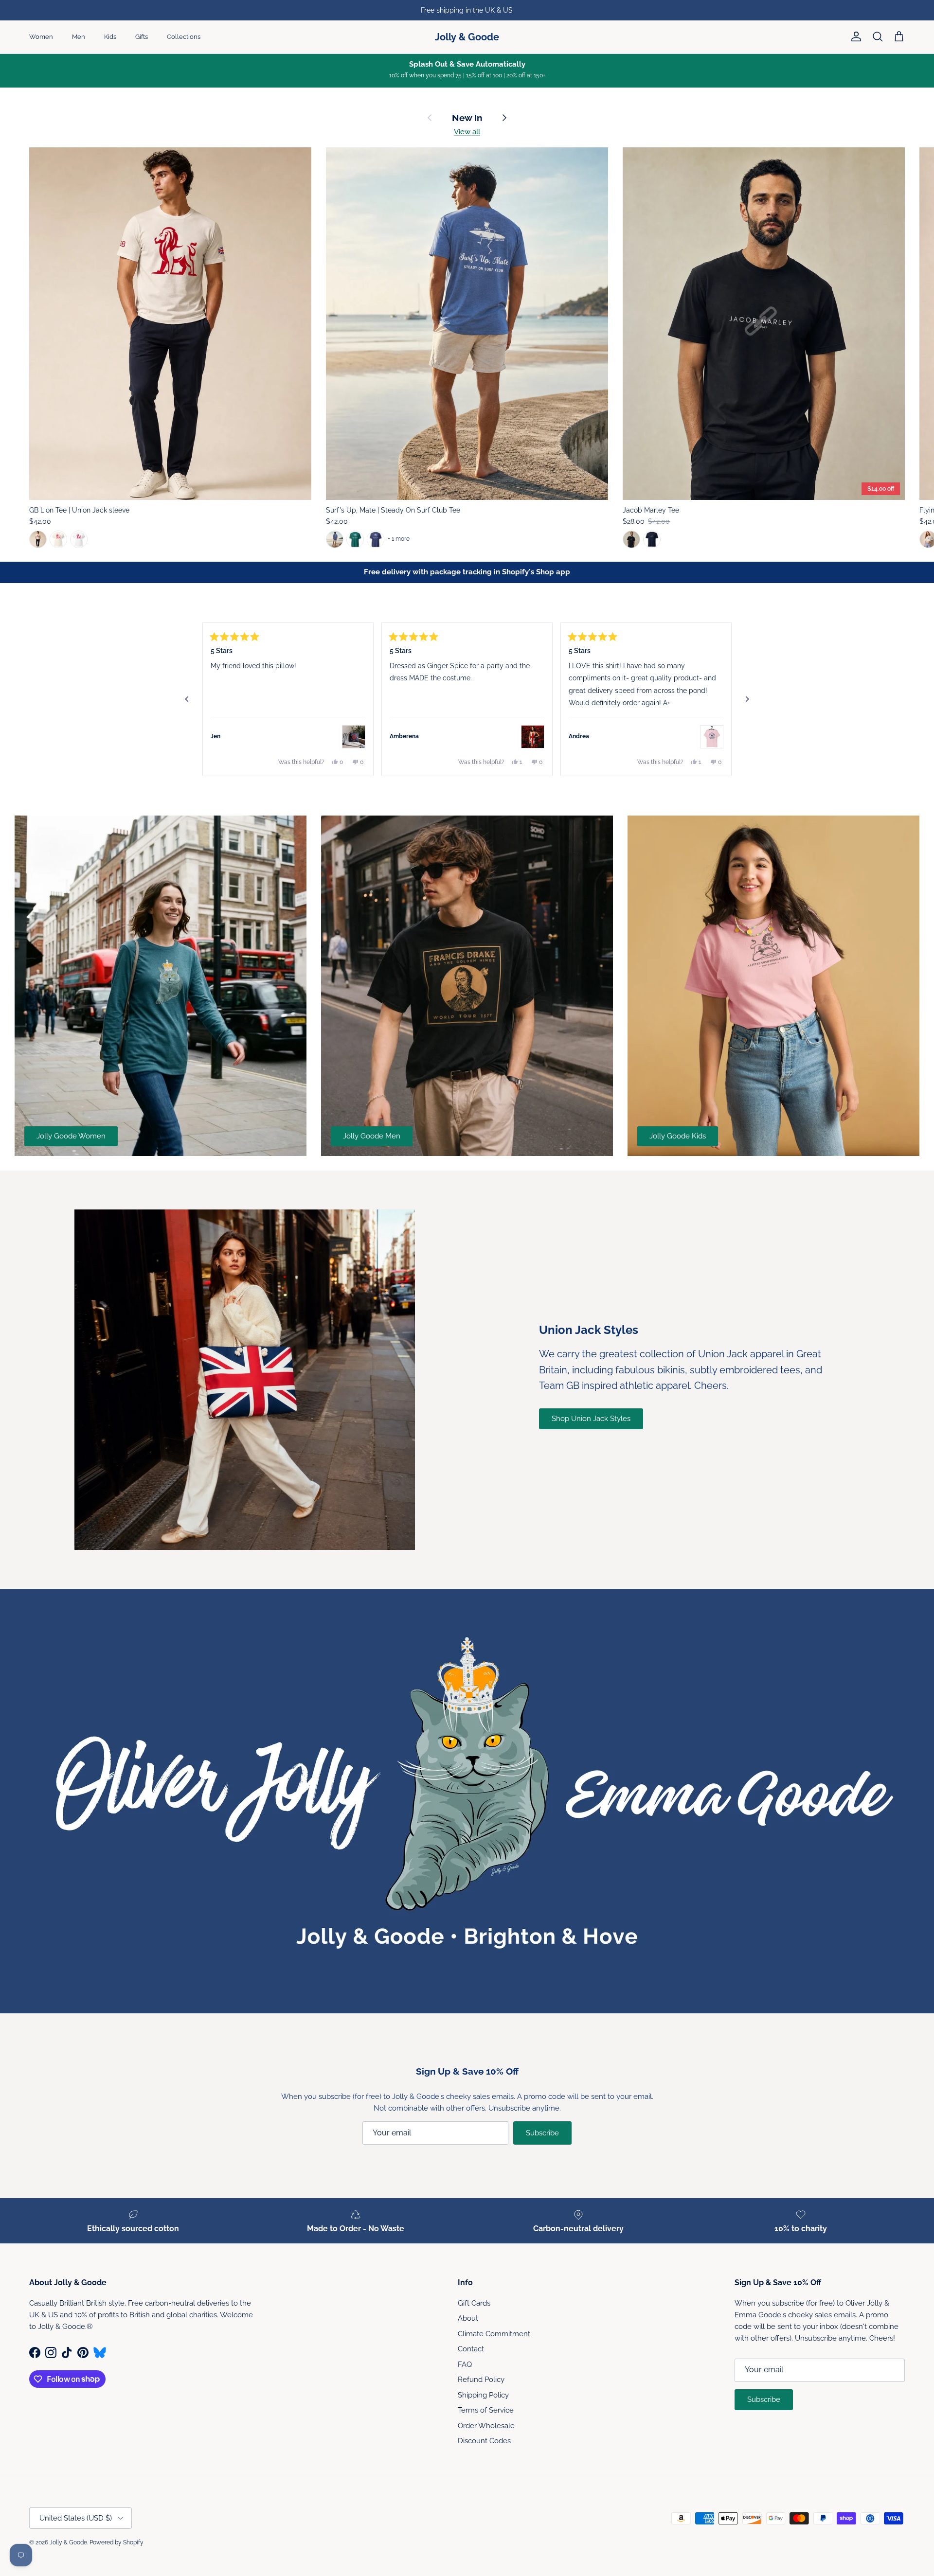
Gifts (142, 37)
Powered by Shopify (117, 2542)
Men (79, 37)
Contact (471, 2349)
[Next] (747, 699)
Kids (110, 37)
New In (467, 118)
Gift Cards (474, 2303)
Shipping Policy (483, 2395)
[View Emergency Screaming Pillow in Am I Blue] (354, 737)
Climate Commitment (494, 2334)
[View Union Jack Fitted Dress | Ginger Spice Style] (533, 737)
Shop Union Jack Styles (591, 1419)
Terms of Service (486, 2410)
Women (41, 37)
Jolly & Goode (68, 2542)
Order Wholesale (486, 2426)
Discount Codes (484, 2441)
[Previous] (187, 699)
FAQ (465, 2364)
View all (467, 132)
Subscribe (542, 2133)
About (468, 2318)
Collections (184, 37)
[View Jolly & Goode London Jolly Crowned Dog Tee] (712, 737)
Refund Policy (481, 2380)
